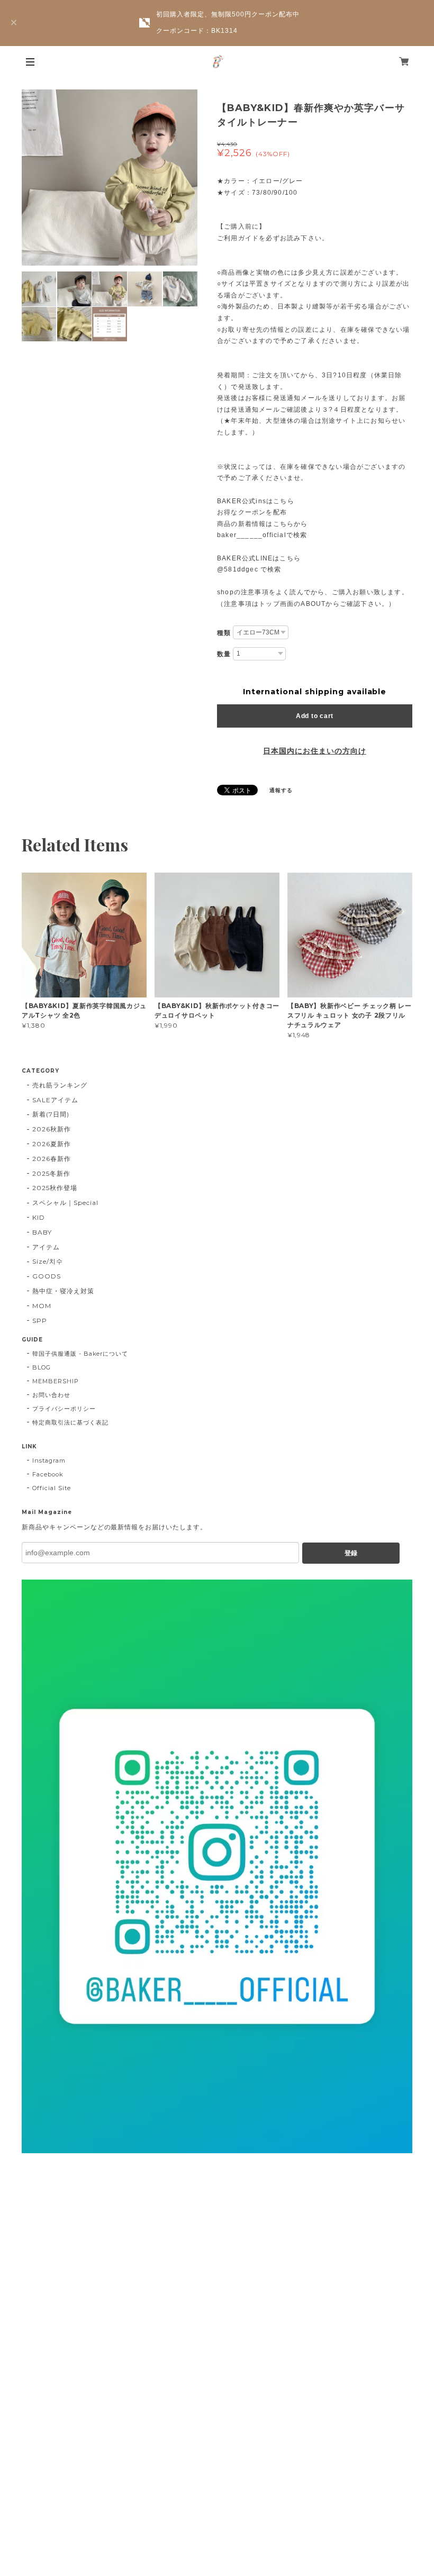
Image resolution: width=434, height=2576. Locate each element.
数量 (224, 654)
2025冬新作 (51, 1173)
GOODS (47, 1276)
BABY (42, 1232)
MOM (42, 1306)
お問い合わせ (51, 1395)
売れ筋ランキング (60, 1085)
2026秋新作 (52, 1129)
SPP (40, 1321)
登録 (351, 1553)
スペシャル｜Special (65, 1203)
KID (39, 1217)
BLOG (42, 1367)
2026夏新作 (52, 1144)
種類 (224, 633)
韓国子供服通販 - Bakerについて (80, 1354)
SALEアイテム (55, 1100)
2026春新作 (52, 1159)
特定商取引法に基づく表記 (70, 1422)
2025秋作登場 (55, 1188)
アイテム (46, 1247)
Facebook (48, 1474)
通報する (281, 790)
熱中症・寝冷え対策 (63, 1291)
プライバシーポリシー (64, 1409)
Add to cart (315, 716)
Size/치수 (48, 1261)
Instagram (49, 1461)
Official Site (51, 1488)
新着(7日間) (51, 1114)
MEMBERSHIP (56, 1381)
